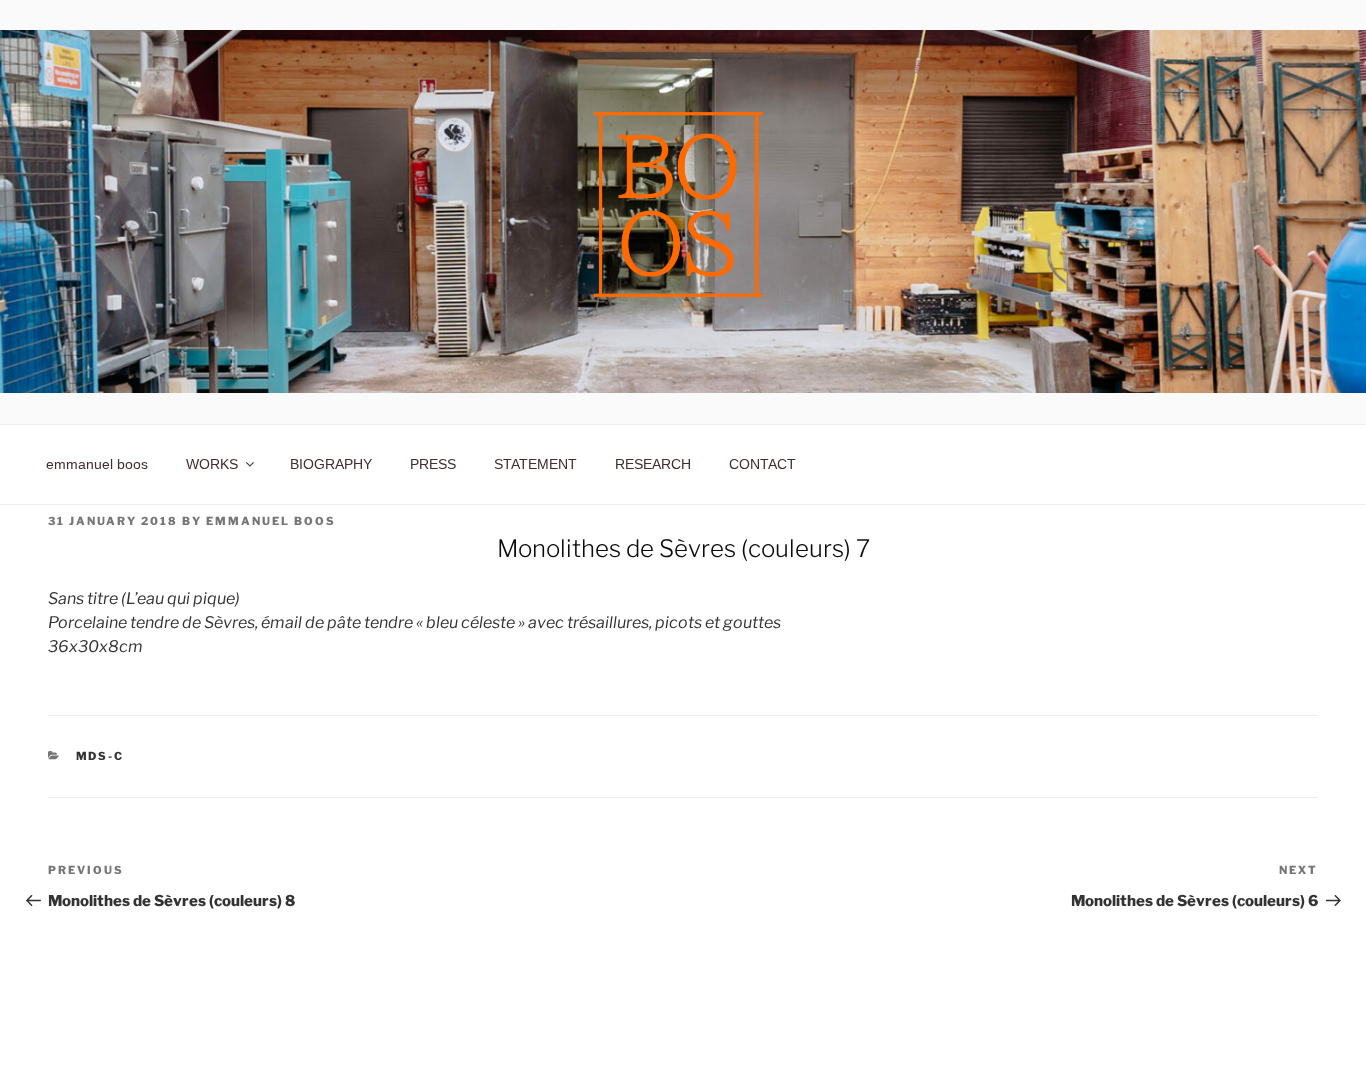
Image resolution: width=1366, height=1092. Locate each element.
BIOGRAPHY (331, 464)
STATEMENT (535, 464)
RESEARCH (653, 464)
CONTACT (762, 464)
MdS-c (100, 756)
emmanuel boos (97, 464)
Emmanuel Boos (271, 521)
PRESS (433, 464)
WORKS (212, 464)
